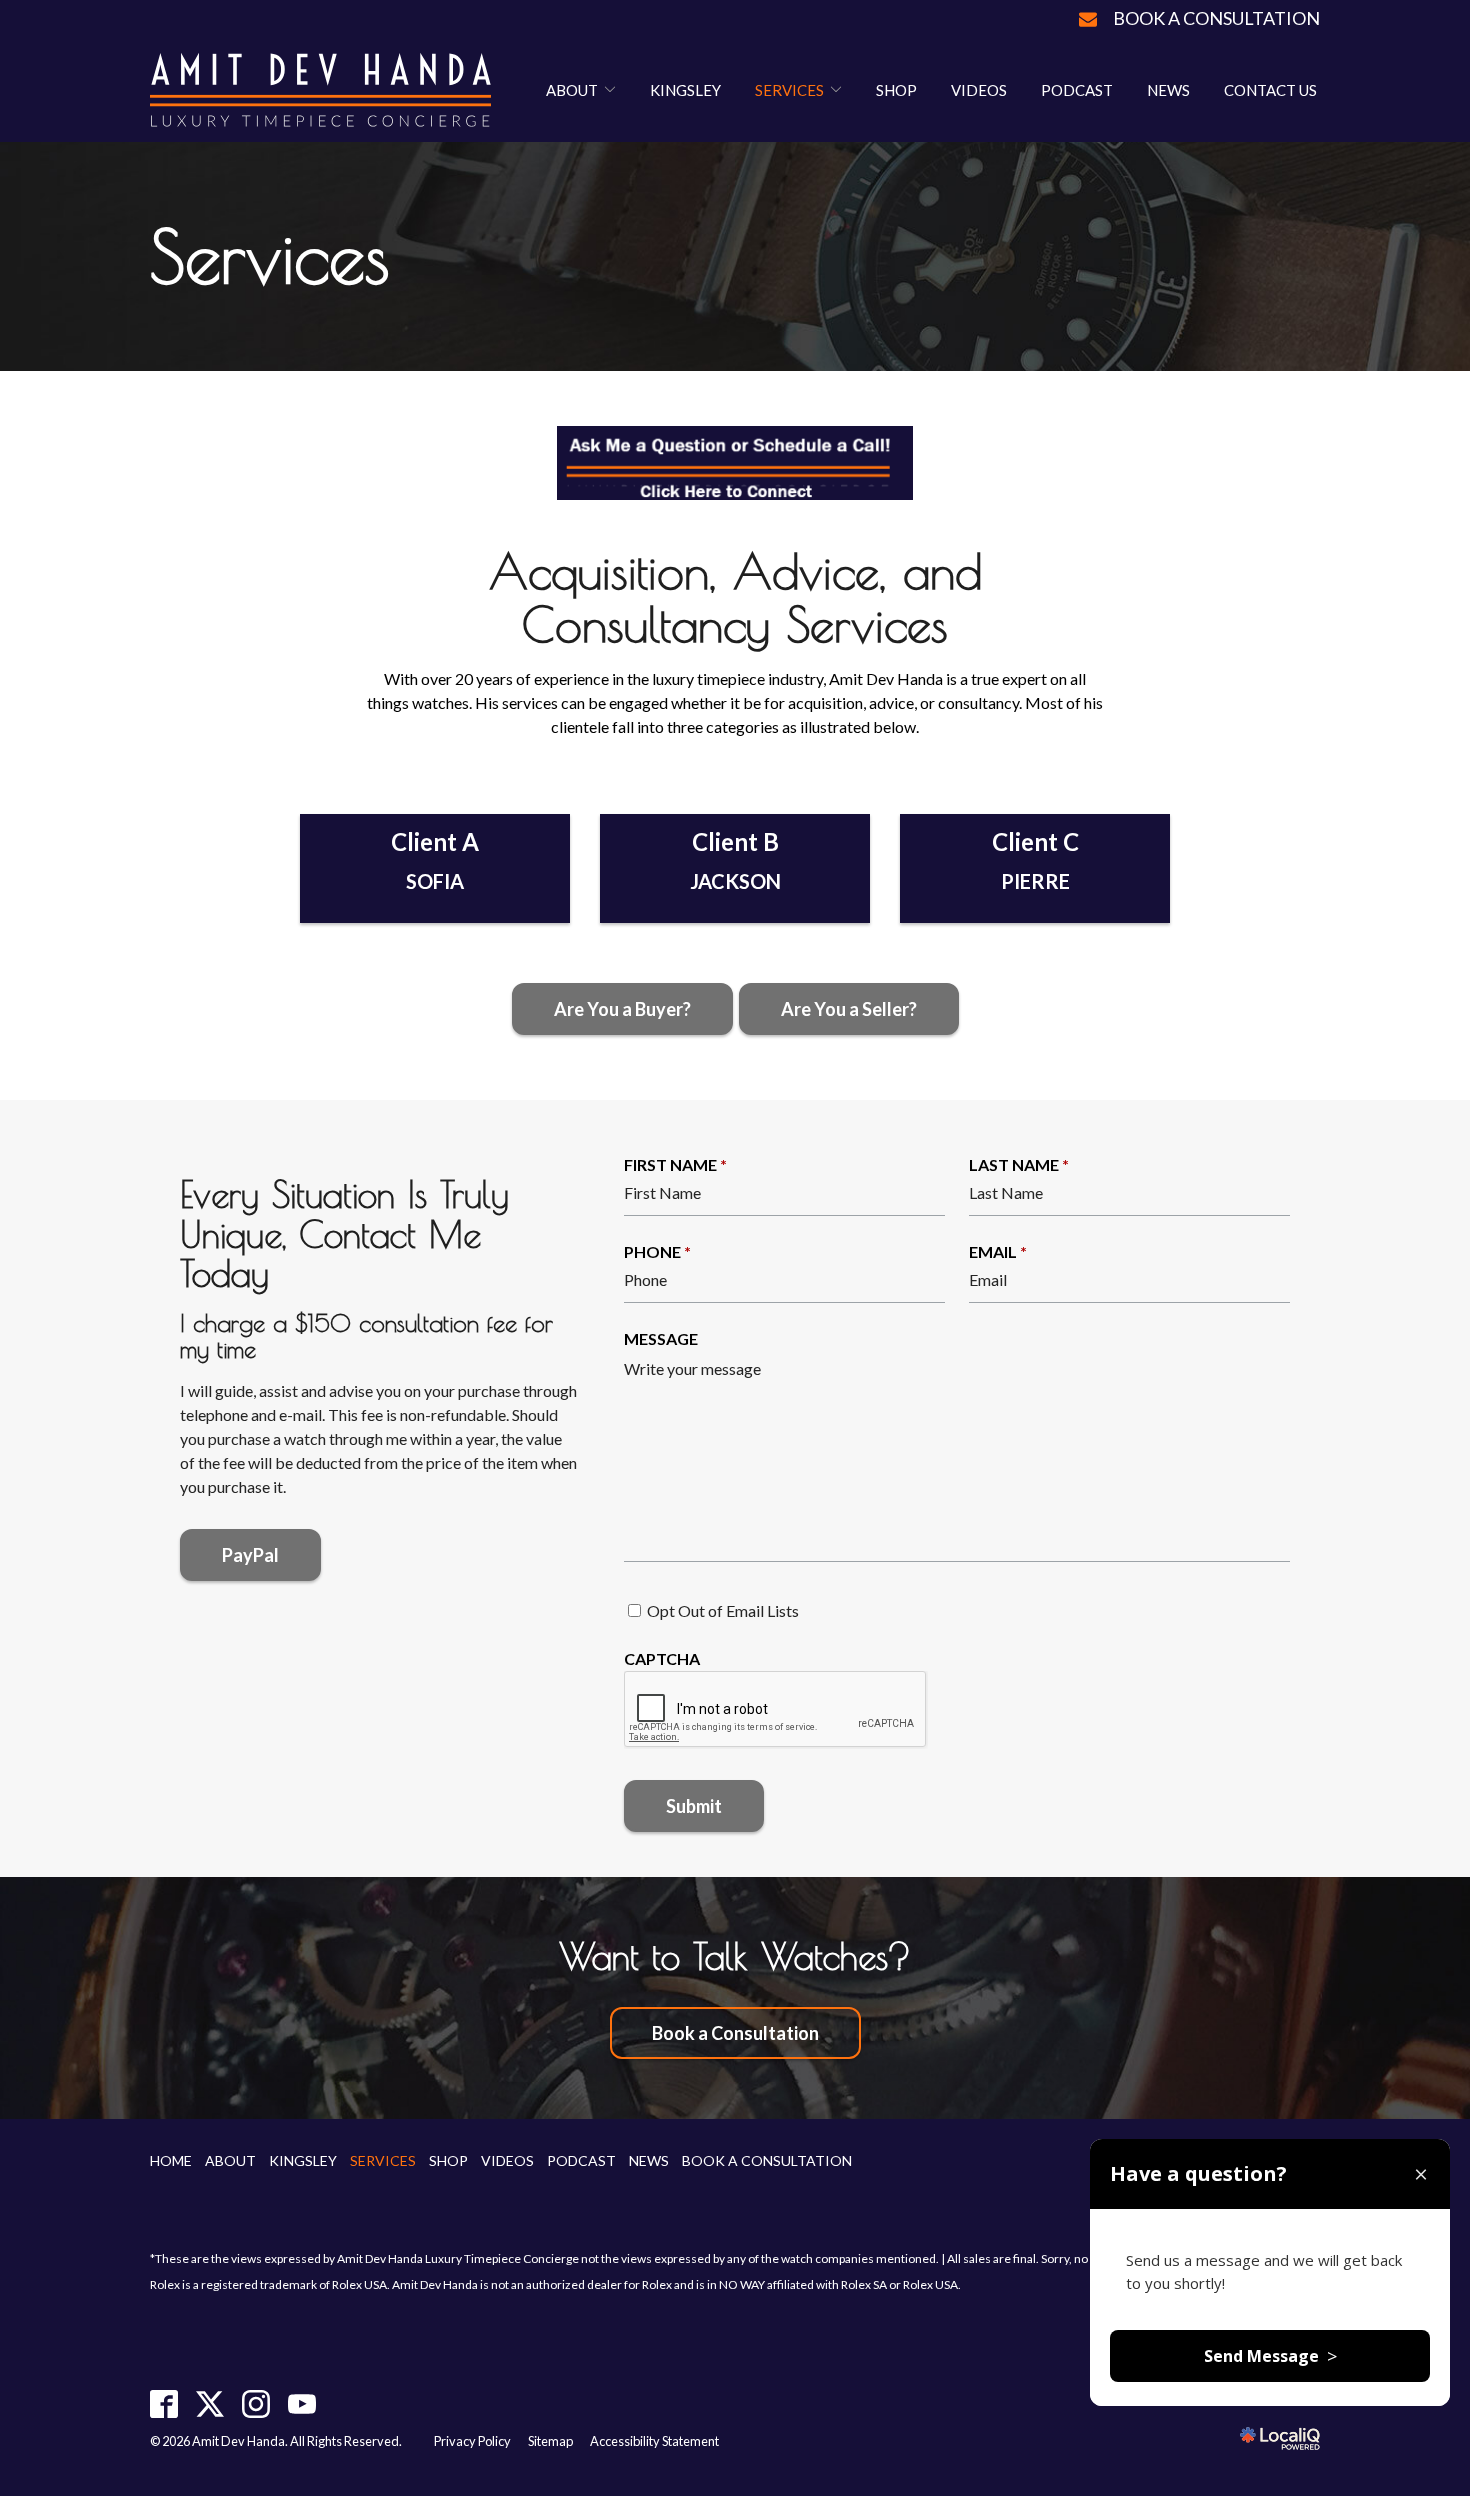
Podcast (1077, 90)
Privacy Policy (472, 2441)
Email (998, 1251)
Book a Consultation (1216, 18)
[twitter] (210, 2404)
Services (789, 90)
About (572, 90)
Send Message (1270, 2356)
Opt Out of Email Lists (723, 1610)
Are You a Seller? (849, 1009)
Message (661, 1338)
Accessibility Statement (654, 2441)
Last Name (1019, 1164)
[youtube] (302, 2404)
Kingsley (685, 90)
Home (171, 2160)
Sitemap (550, 2441)
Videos (979, 90)
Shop (896, 90)
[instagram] (256, 2404)
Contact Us (1270, 90)
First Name (675, 1164)
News (1168, 90)
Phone (657, 1251)
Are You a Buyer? (622, 1009)
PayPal (250, 1555)
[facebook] (164, 2404)
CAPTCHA (662, 1658)
